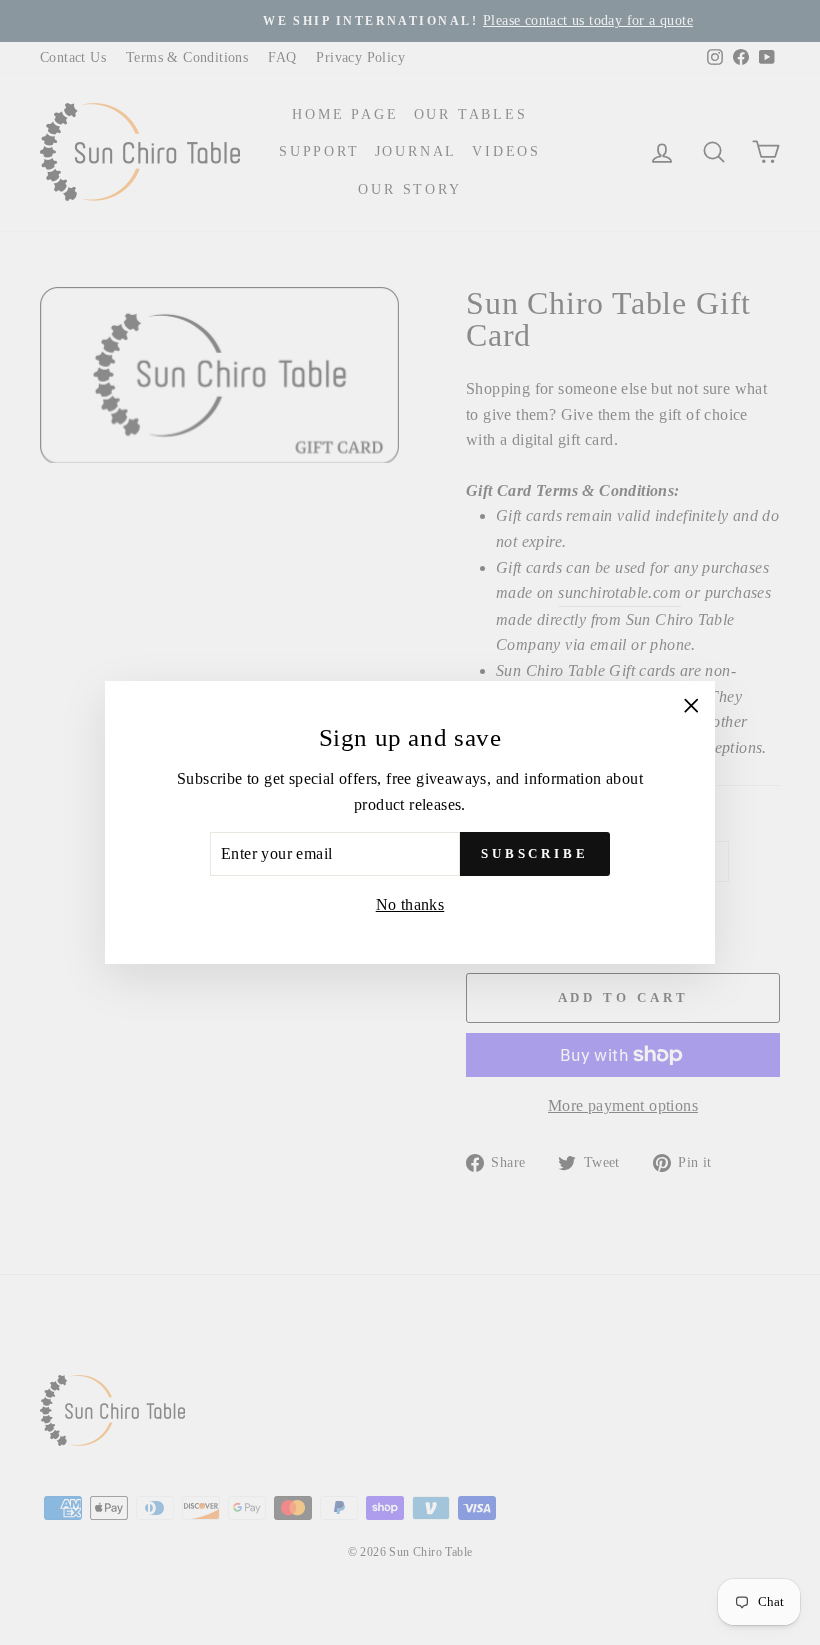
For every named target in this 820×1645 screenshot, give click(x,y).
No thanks (410, 904)
